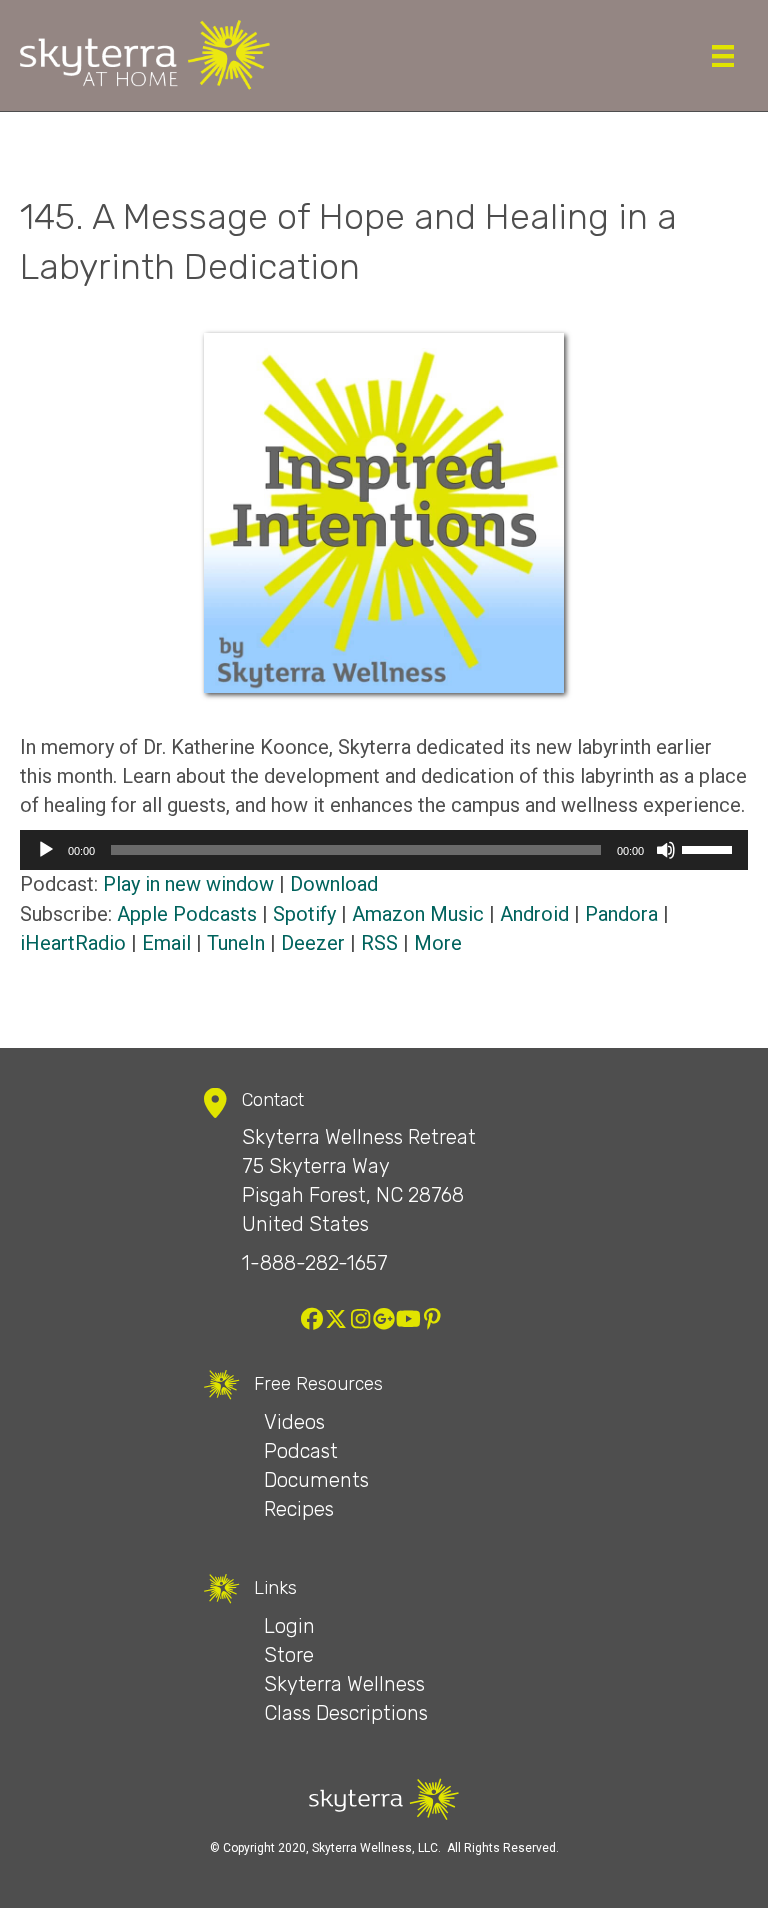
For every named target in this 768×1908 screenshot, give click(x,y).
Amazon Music (418, 914)
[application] (384, 850)
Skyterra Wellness (344, 1684)
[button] (312, 1319)
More (438, 943)
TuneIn (236, 943)
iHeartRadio (73, 943)
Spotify (304, 914)
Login (289, 1626)
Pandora (621, 914)
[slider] (710, 848)
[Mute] (666, 850)
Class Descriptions (346, 1713)
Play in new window (188, 884)
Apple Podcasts (187, 914)
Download (334, 884)
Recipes (299, 1509)
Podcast (301, 1451)
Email (166, 943)
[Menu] (723, 56)
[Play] (46, 850)
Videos (294, 1422)
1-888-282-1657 (315, 1263)
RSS (379, 943)
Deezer (313, 943)
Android (534, 914)
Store (289, 1655)
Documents (316, 1480)
